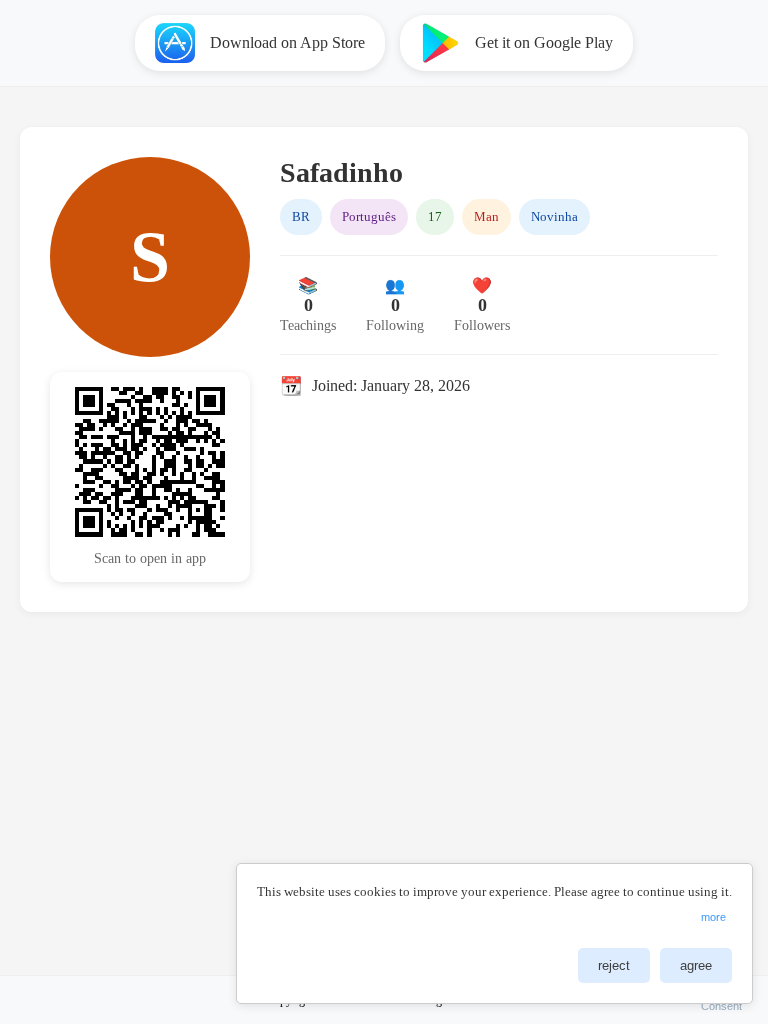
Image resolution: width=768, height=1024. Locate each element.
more (713, 917)
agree (696, 965)
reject (614, 965)
